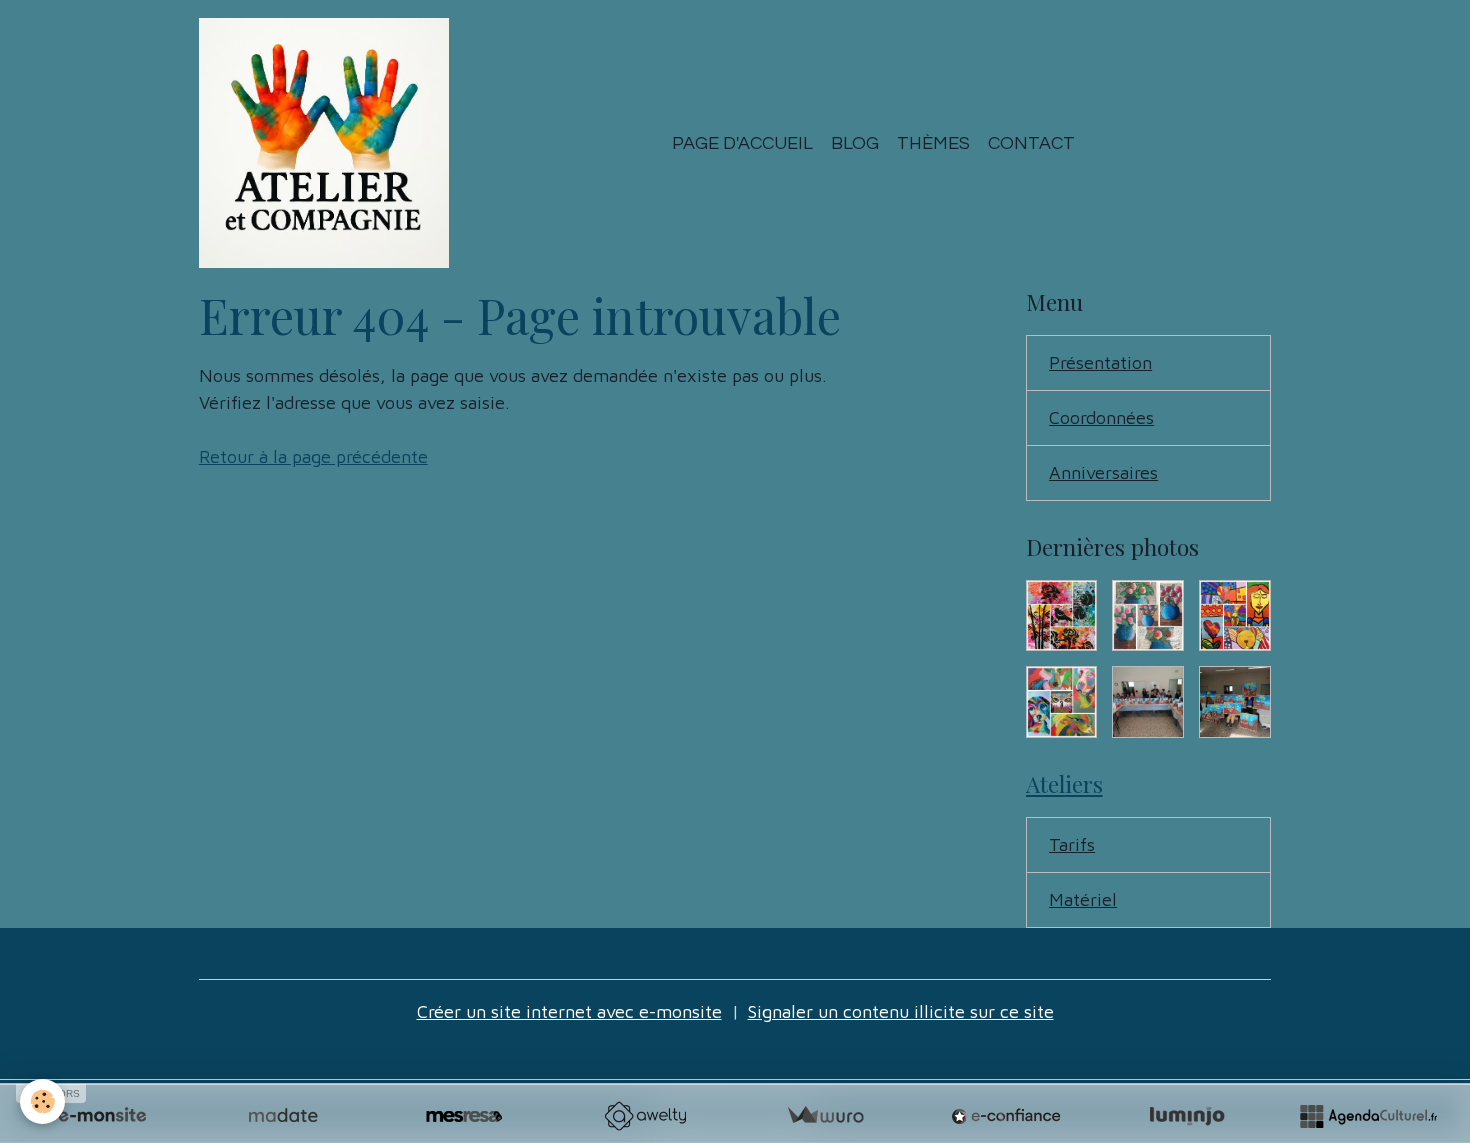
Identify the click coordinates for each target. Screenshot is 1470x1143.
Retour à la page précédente (313, 456)
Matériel (1083, 899)
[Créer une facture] (825, 1116)
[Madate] (283, 1116)
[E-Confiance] (1006, 1116)
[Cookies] (42, 1101)
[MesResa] (464, 1116)
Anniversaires (1103, 472)
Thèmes (933, 143)
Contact (1031, 143)
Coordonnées (1101, 417)
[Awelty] (645, 1116)
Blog (855, 143)
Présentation (1100, 362)
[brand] (328, 143)
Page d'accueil (742, 143)
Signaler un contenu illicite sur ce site (901, 1011)
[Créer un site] (102, 1116)
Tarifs (1072, 844)
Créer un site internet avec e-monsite (569, 1011)
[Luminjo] (1187, 1116)
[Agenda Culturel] (1368, 1116)
